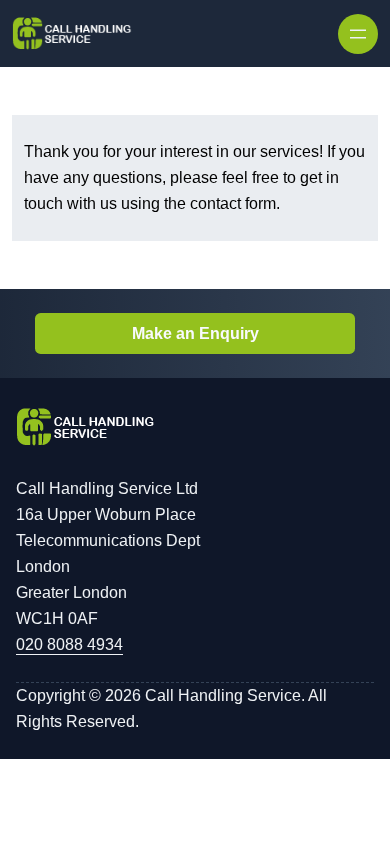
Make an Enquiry (195, 333)
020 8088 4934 (69, 644)
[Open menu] (358, 34)
